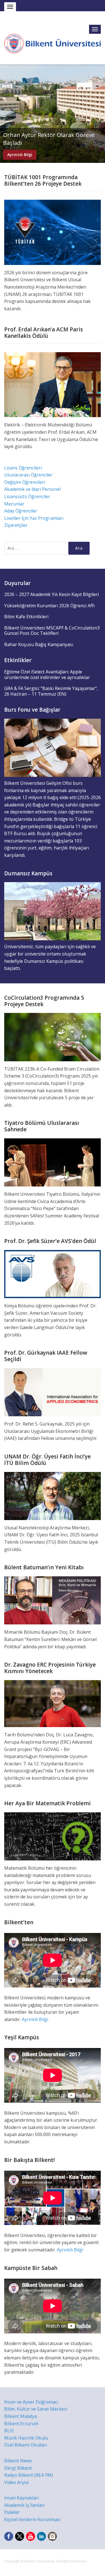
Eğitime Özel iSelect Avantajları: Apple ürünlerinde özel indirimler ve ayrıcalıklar (47, 675)
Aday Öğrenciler (21, 511)
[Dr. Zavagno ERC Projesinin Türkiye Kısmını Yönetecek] (53, 1703)
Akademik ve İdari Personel (32, 489)
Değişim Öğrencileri (25, 482)
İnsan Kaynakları (22, 2498)
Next (100, 114)
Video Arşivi (16, 2482)
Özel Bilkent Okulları (26, 2445)
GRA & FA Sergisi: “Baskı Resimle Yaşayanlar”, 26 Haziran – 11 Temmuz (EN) (51, 691)
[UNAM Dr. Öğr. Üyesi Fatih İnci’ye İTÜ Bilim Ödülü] (53, 1495)
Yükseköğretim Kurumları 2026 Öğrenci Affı (49, 606)
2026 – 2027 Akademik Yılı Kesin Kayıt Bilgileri (52, 594)
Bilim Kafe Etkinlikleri (26, 617)
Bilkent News (18, 2461)
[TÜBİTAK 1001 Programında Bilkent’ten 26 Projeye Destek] (53, 232)
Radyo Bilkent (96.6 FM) (29, 2475)
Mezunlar (14, 504)
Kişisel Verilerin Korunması (32, 2519)
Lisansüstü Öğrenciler (27, 496)
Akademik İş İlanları (24, 2505)
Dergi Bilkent (18, 2468)
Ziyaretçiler (16, 525)
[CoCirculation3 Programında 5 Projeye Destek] (53, 1037)
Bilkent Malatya (21, 2416)
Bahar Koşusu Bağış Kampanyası (39, 644)
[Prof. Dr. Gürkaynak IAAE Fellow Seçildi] (53, 1392)
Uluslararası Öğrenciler (28, 475)
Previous (5, 114)
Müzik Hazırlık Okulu (26, 2438)
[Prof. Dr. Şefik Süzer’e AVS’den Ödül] (53, 1274)
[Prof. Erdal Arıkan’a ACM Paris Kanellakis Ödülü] (53, 384)
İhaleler (12, 2512)
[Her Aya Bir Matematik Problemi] (53, 1836)
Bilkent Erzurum (21, 2424)
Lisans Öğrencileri (23, 468)
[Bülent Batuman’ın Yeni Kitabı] (53, 1600)
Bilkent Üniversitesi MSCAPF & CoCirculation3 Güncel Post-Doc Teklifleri (52, 631)
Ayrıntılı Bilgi (20, 155)
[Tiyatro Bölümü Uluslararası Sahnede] (53, 1162)
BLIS (9, 2431)
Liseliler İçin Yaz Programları (34, 518)
